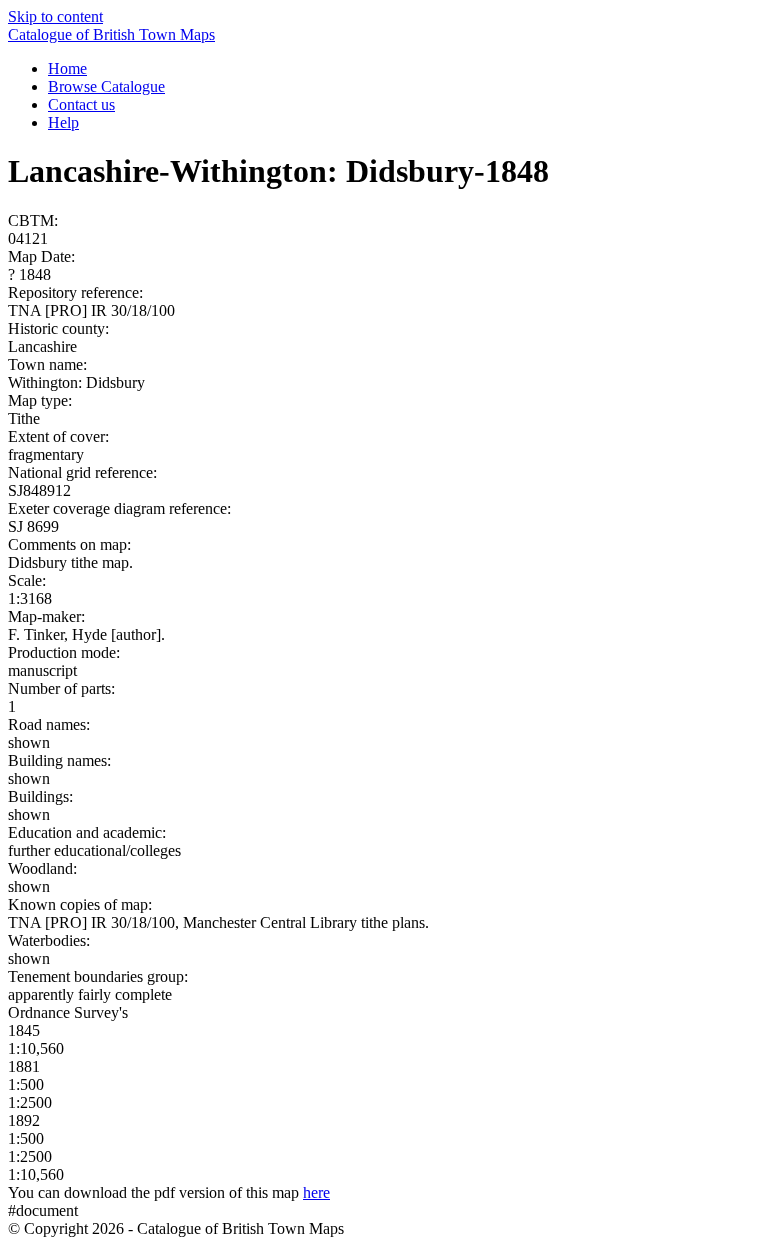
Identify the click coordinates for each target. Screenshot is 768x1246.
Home (67, 68)
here (316, 1192)
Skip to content (55, 16)
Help (63, 122)
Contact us (81, 104)
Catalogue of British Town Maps (111, 34)
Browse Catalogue (106, 86)
